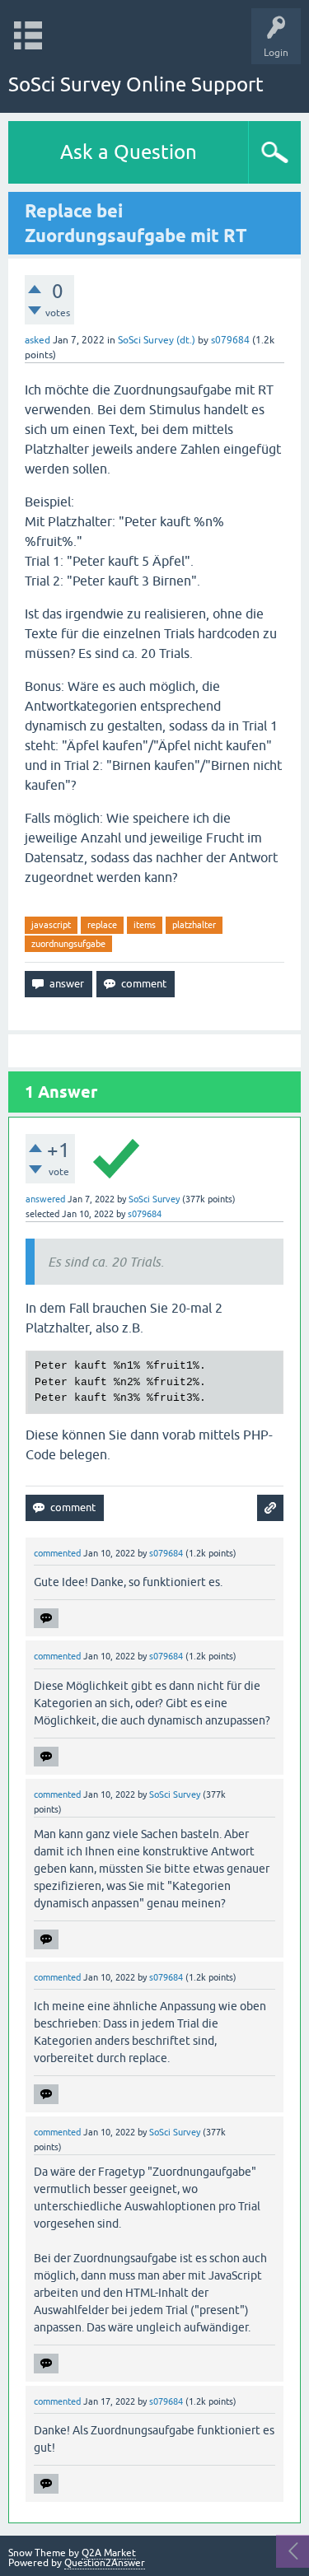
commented (57, 1553)
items (145, 925)
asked (37, 340)
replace (102, 925)
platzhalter (194, 925)
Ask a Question (129, 152)
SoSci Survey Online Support (136, 84)
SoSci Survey (154, 1199)
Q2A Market (109, 2553)
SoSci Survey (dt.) (157, 340)
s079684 (230, 340)
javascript (51, 925)
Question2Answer (105, 2563)
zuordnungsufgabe (68, 944)
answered (45, 1199)
